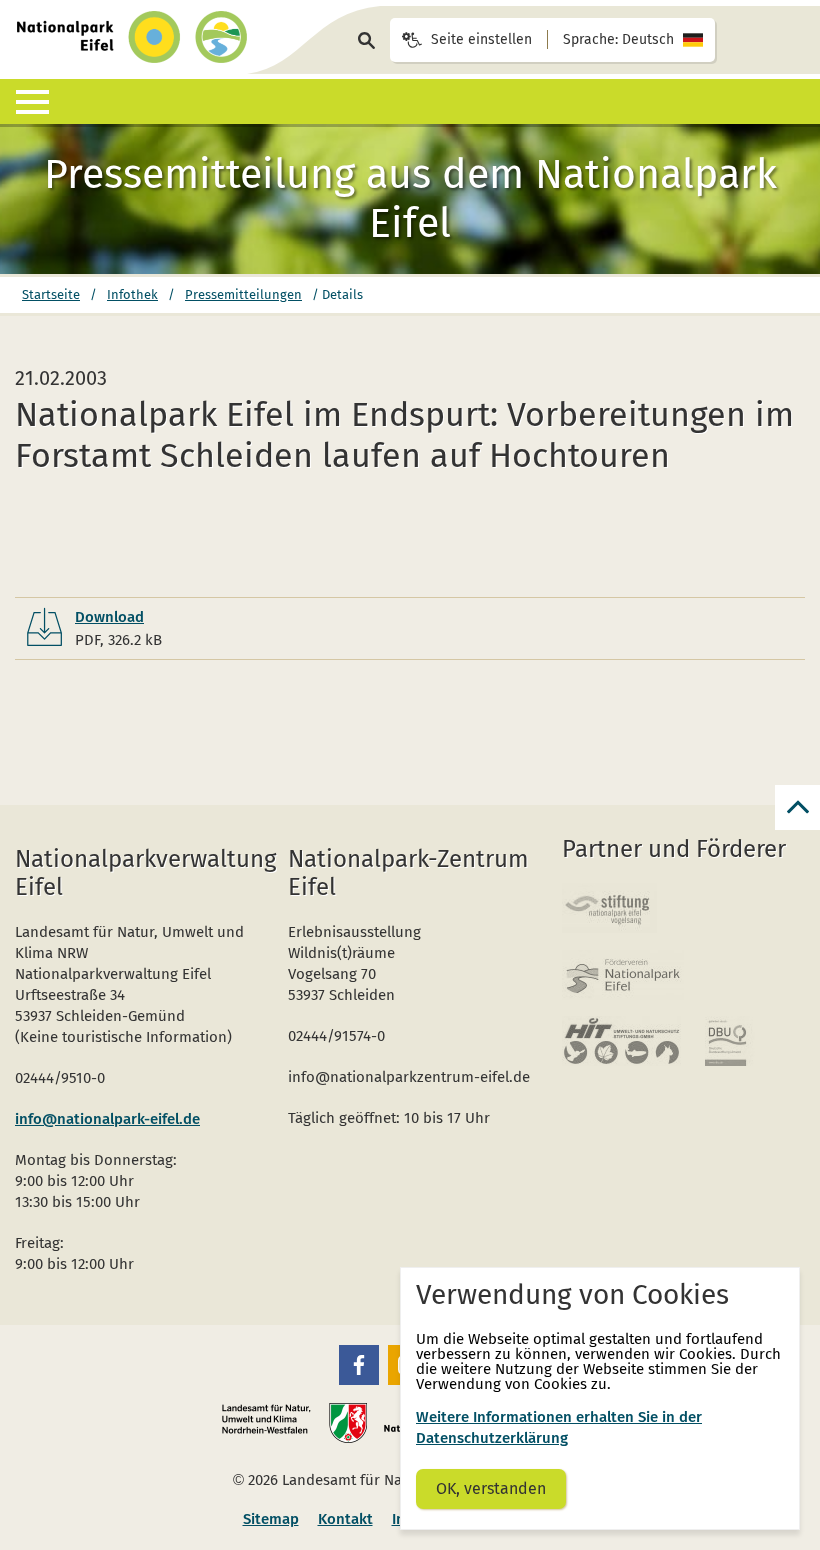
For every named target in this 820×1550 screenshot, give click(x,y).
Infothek (132, 294)
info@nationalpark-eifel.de (107, 1119)
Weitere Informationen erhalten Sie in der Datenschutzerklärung (559, 1427)
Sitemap (271, 1519)
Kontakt (345, 1519)
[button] (359, 1365)
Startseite (51, 294)
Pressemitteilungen (243, 294)
